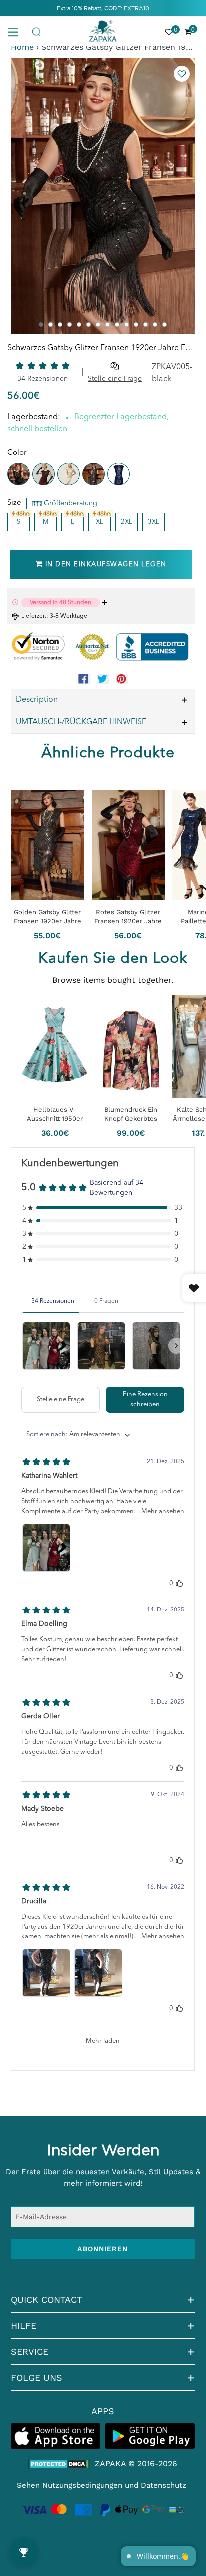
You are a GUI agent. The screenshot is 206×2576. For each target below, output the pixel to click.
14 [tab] (165, 325)
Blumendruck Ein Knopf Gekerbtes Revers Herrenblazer (131, 1114)
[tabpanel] (103, 196)
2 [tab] (51, 325)
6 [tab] (89, 325)
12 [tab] (146, 325)
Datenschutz (164, 2485)
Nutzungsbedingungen (82, 2485)
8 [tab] (108, 325)
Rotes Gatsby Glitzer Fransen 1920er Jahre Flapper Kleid (128, 916)
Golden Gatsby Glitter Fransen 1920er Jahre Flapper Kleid (48, 916)
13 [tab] (155, 325)
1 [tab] (41, 325)
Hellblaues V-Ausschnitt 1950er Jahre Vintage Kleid (55, 1114)
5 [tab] (79, 325)
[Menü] (17, 31)
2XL (127, 522)
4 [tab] (70, 325)
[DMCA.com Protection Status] (59, 2464)
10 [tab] (127, 325)
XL (100, 522)
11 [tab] (136, 325)
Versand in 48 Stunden (61, 603)
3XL (154, 522)
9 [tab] (117, 325)
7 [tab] (98, 325)
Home (22, 47)
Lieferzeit (34, 616)
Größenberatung (71, 503)
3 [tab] (60, 325)
